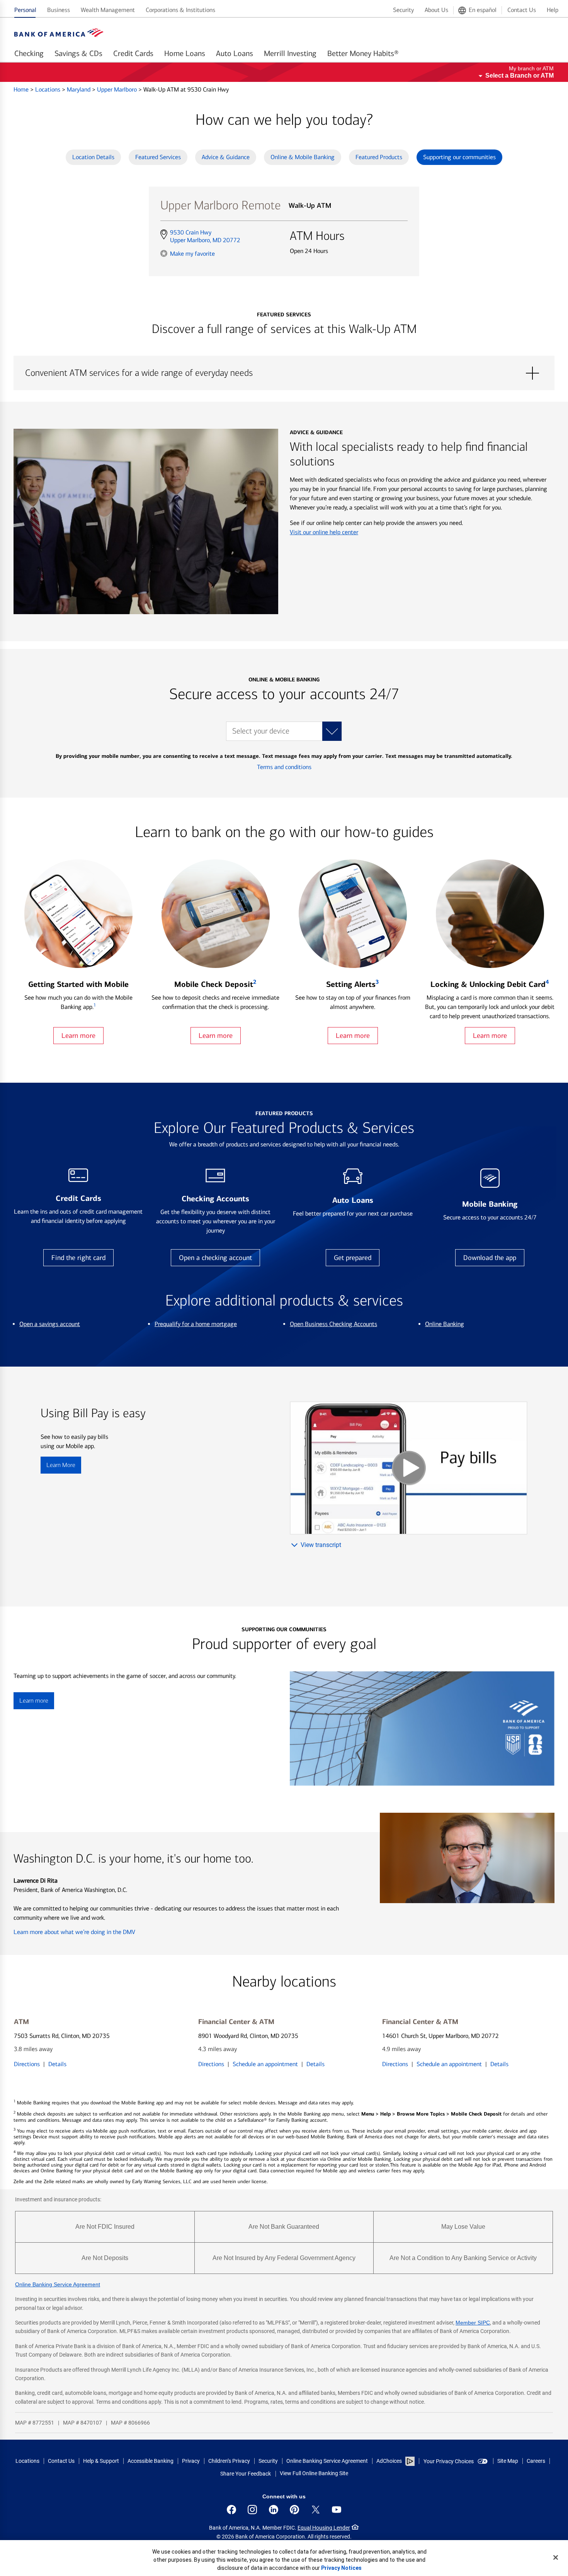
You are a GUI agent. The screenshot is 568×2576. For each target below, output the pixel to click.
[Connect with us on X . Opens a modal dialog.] (316, 2510)
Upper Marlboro (118, 89)
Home (22, 89)
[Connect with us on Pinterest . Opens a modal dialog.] (294, 2510)
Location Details (93, 157)
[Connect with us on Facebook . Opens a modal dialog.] (231, 2510)
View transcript (321, 1545)
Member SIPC (473, 2323)
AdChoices (389, 2461)
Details (57, 2064)
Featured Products (379, 157)
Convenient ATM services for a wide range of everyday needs (284, 373)
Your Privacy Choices (449, 2461)
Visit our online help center (324, 532)
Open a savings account (50, 1324)
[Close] (556, 2557)
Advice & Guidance (226, 157)
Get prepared (353, 1258)
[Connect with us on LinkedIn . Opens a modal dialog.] (274, 2510)
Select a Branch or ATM (520, 76)
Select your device (261, 731)
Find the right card (78, 1258)
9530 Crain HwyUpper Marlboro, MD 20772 (205, 236)
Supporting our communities (459, 157)
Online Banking (445, 1324)
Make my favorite (192, 253)
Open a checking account (215, 1258)
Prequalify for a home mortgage (196, 1324)
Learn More (61, 1465)
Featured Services (158, 157)
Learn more (78, 1036)
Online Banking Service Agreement (58, 2284)
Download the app (490, 1258)
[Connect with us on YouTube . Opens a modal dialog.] (337, 2510)
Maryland (79, 89)
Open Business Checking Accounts (333, 1324)
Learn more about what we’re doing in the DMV (74, 1932)
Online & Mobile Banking (303, 157)
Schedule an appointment (265, 2064)
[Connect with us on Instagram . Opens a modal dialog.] (252, 2510)
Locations (48, 89)
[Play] (409, 1468)
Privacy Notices (341, 2568)
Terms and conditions (284, 767)
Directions (27, 2064)
